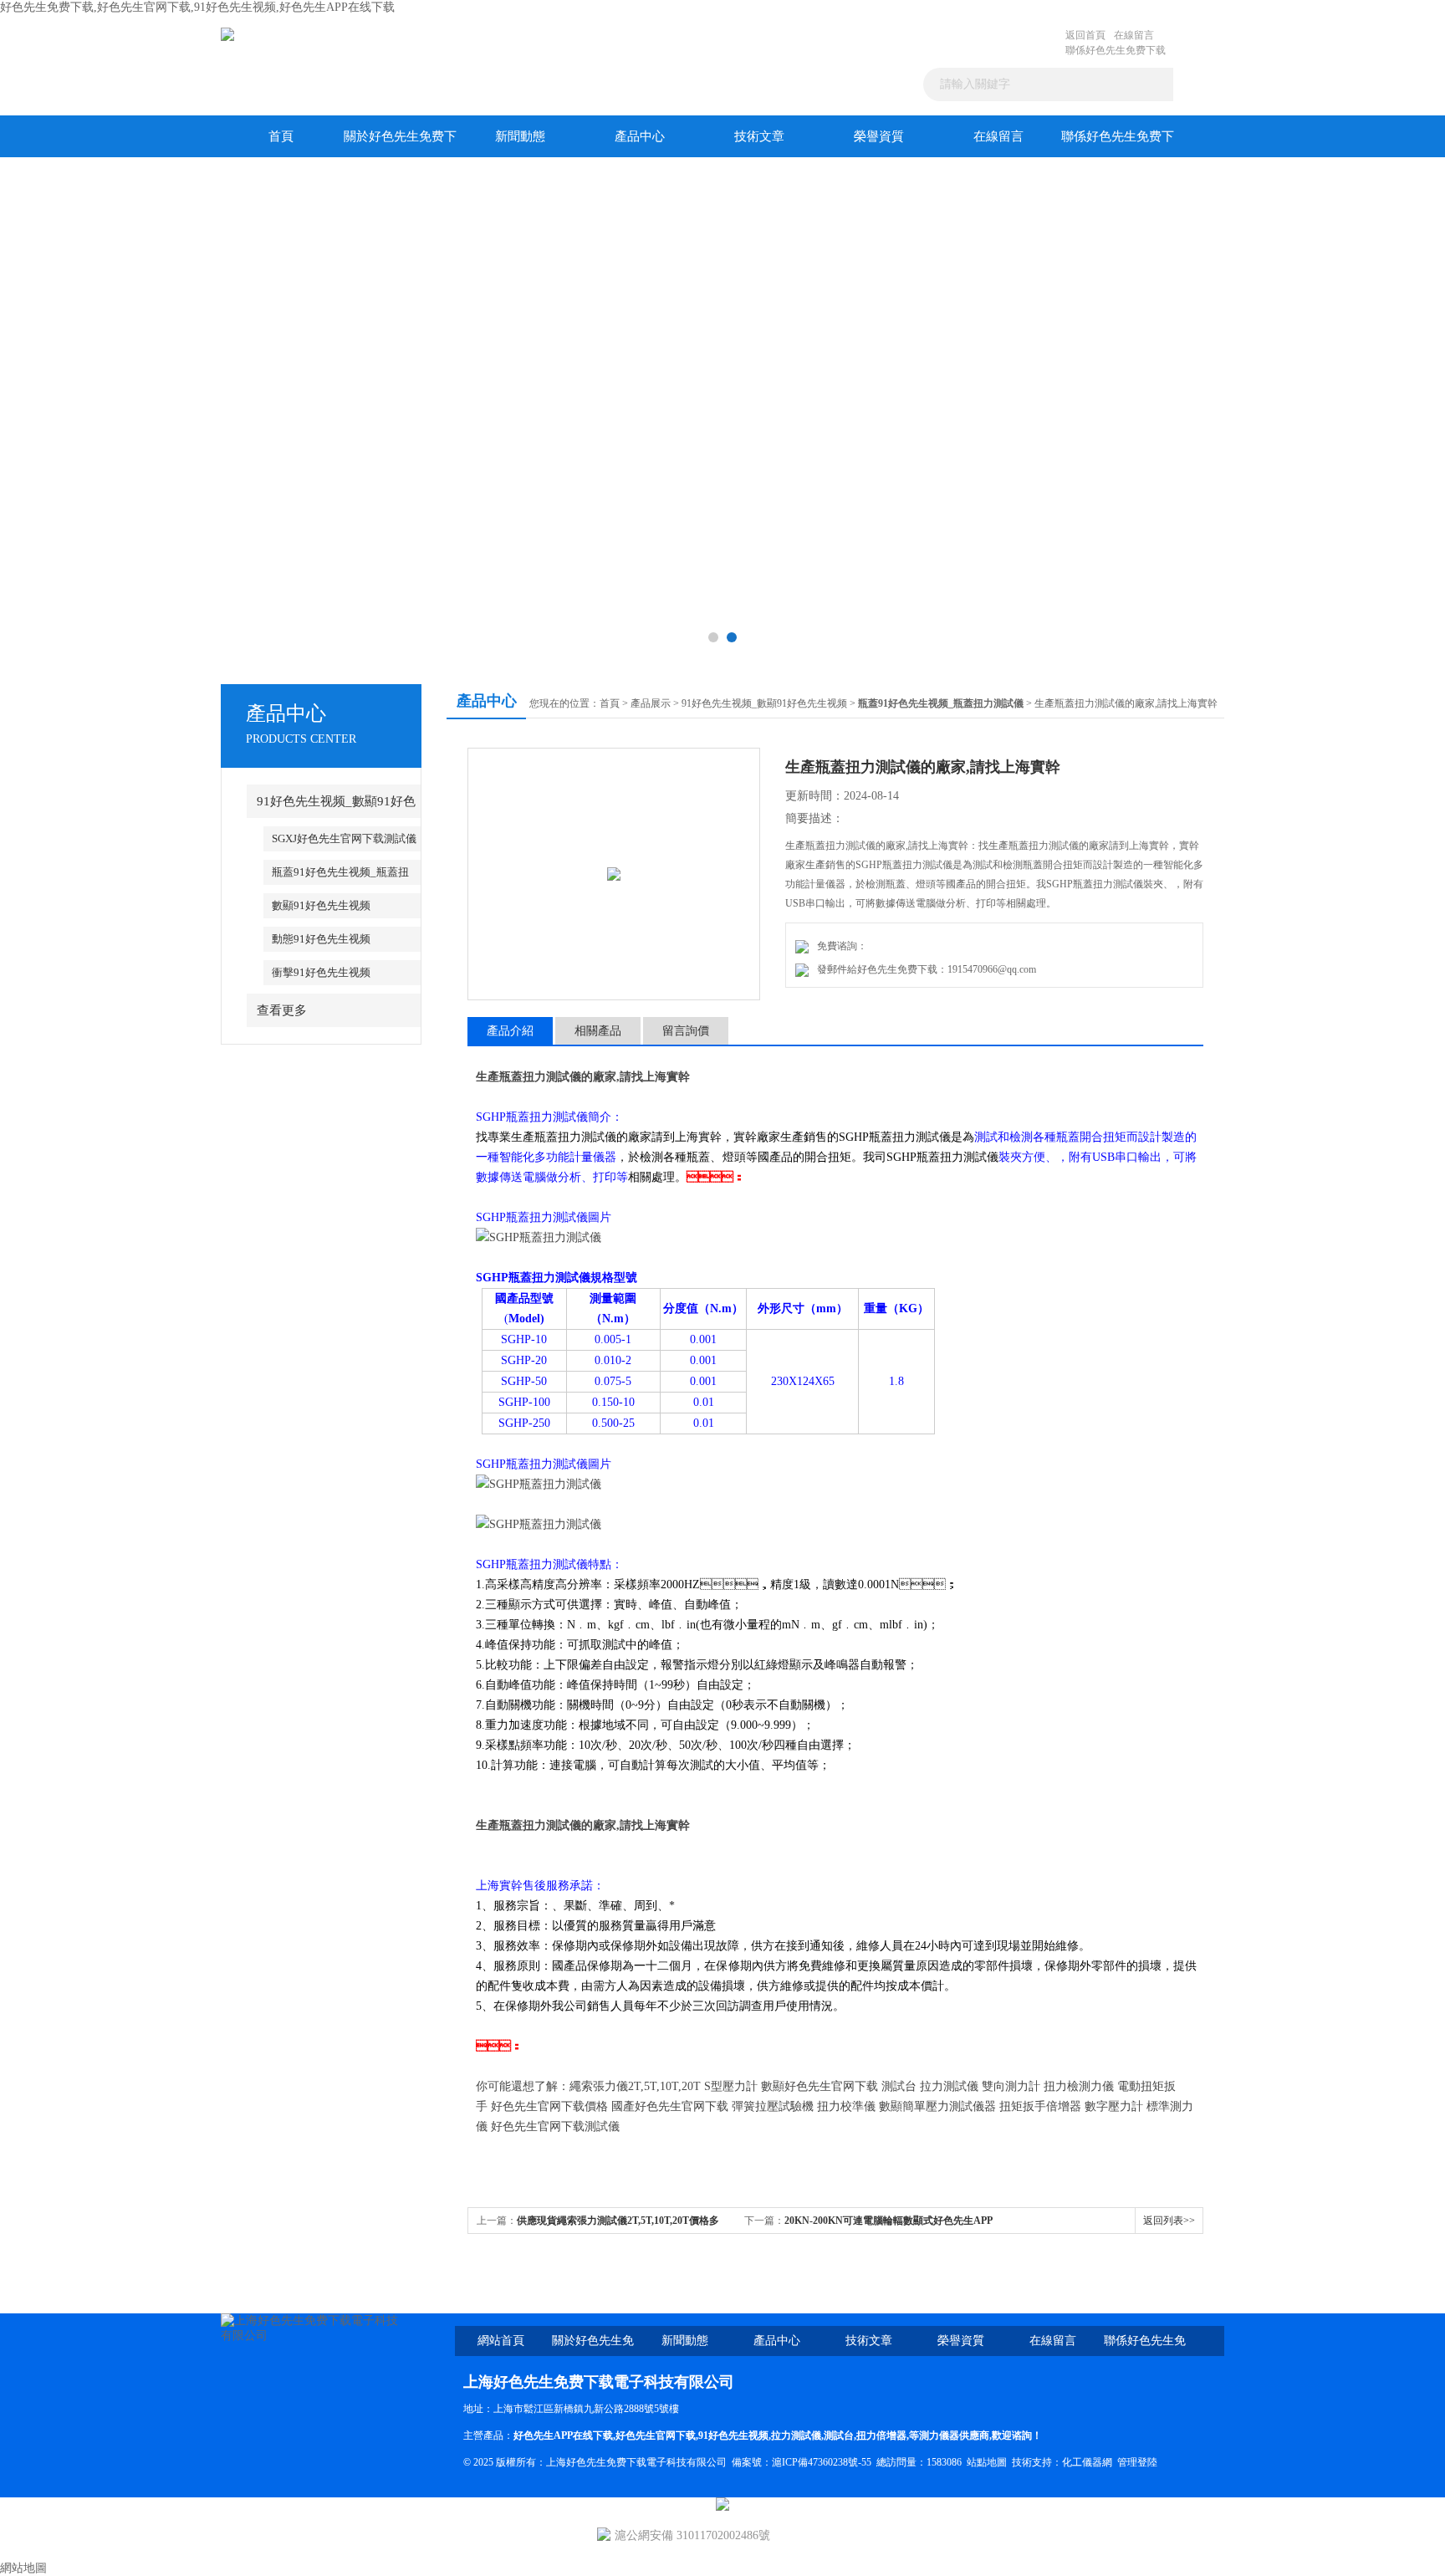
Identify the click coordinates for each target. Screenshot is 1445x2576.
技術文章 (759, 136)
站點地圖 (987, 2462)
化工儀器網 (1087, 2462)
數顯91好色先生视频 (321, 905)
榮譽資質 (879, 136)
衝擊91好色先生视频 (321, 972)
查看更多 (282, 1010)
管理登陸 (1137, 2462)
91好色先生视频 (733, 2435)
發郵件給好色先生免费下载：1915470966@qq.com (924, 969)
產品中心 (640, 136)
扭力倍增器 (881, 2435)
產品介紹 (510, 1031)
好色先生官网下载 (656, 2435)
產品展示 (651, 703)
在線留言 (1134, 35)
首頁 (281, 136)
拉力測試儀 (796, 2435)
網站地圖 (23, 2568)
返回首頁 (1085, 35)
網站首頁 (501, 2341)
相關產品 (598, 1031)
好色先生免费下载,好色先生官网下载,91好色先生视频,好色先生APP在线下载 (197, 7)
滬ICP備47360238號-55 (822, 2462)
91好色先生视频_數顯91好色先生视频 (764, 703)
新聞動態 (520, 136)
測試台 (839, 2435)
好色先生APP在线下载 (563, 2435)
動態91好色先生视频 (321, 939)
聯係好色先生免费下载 (1116, 50)
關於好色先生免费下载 (400, 143)
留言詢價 (686, 1031)
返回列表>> (1169, 2221)
